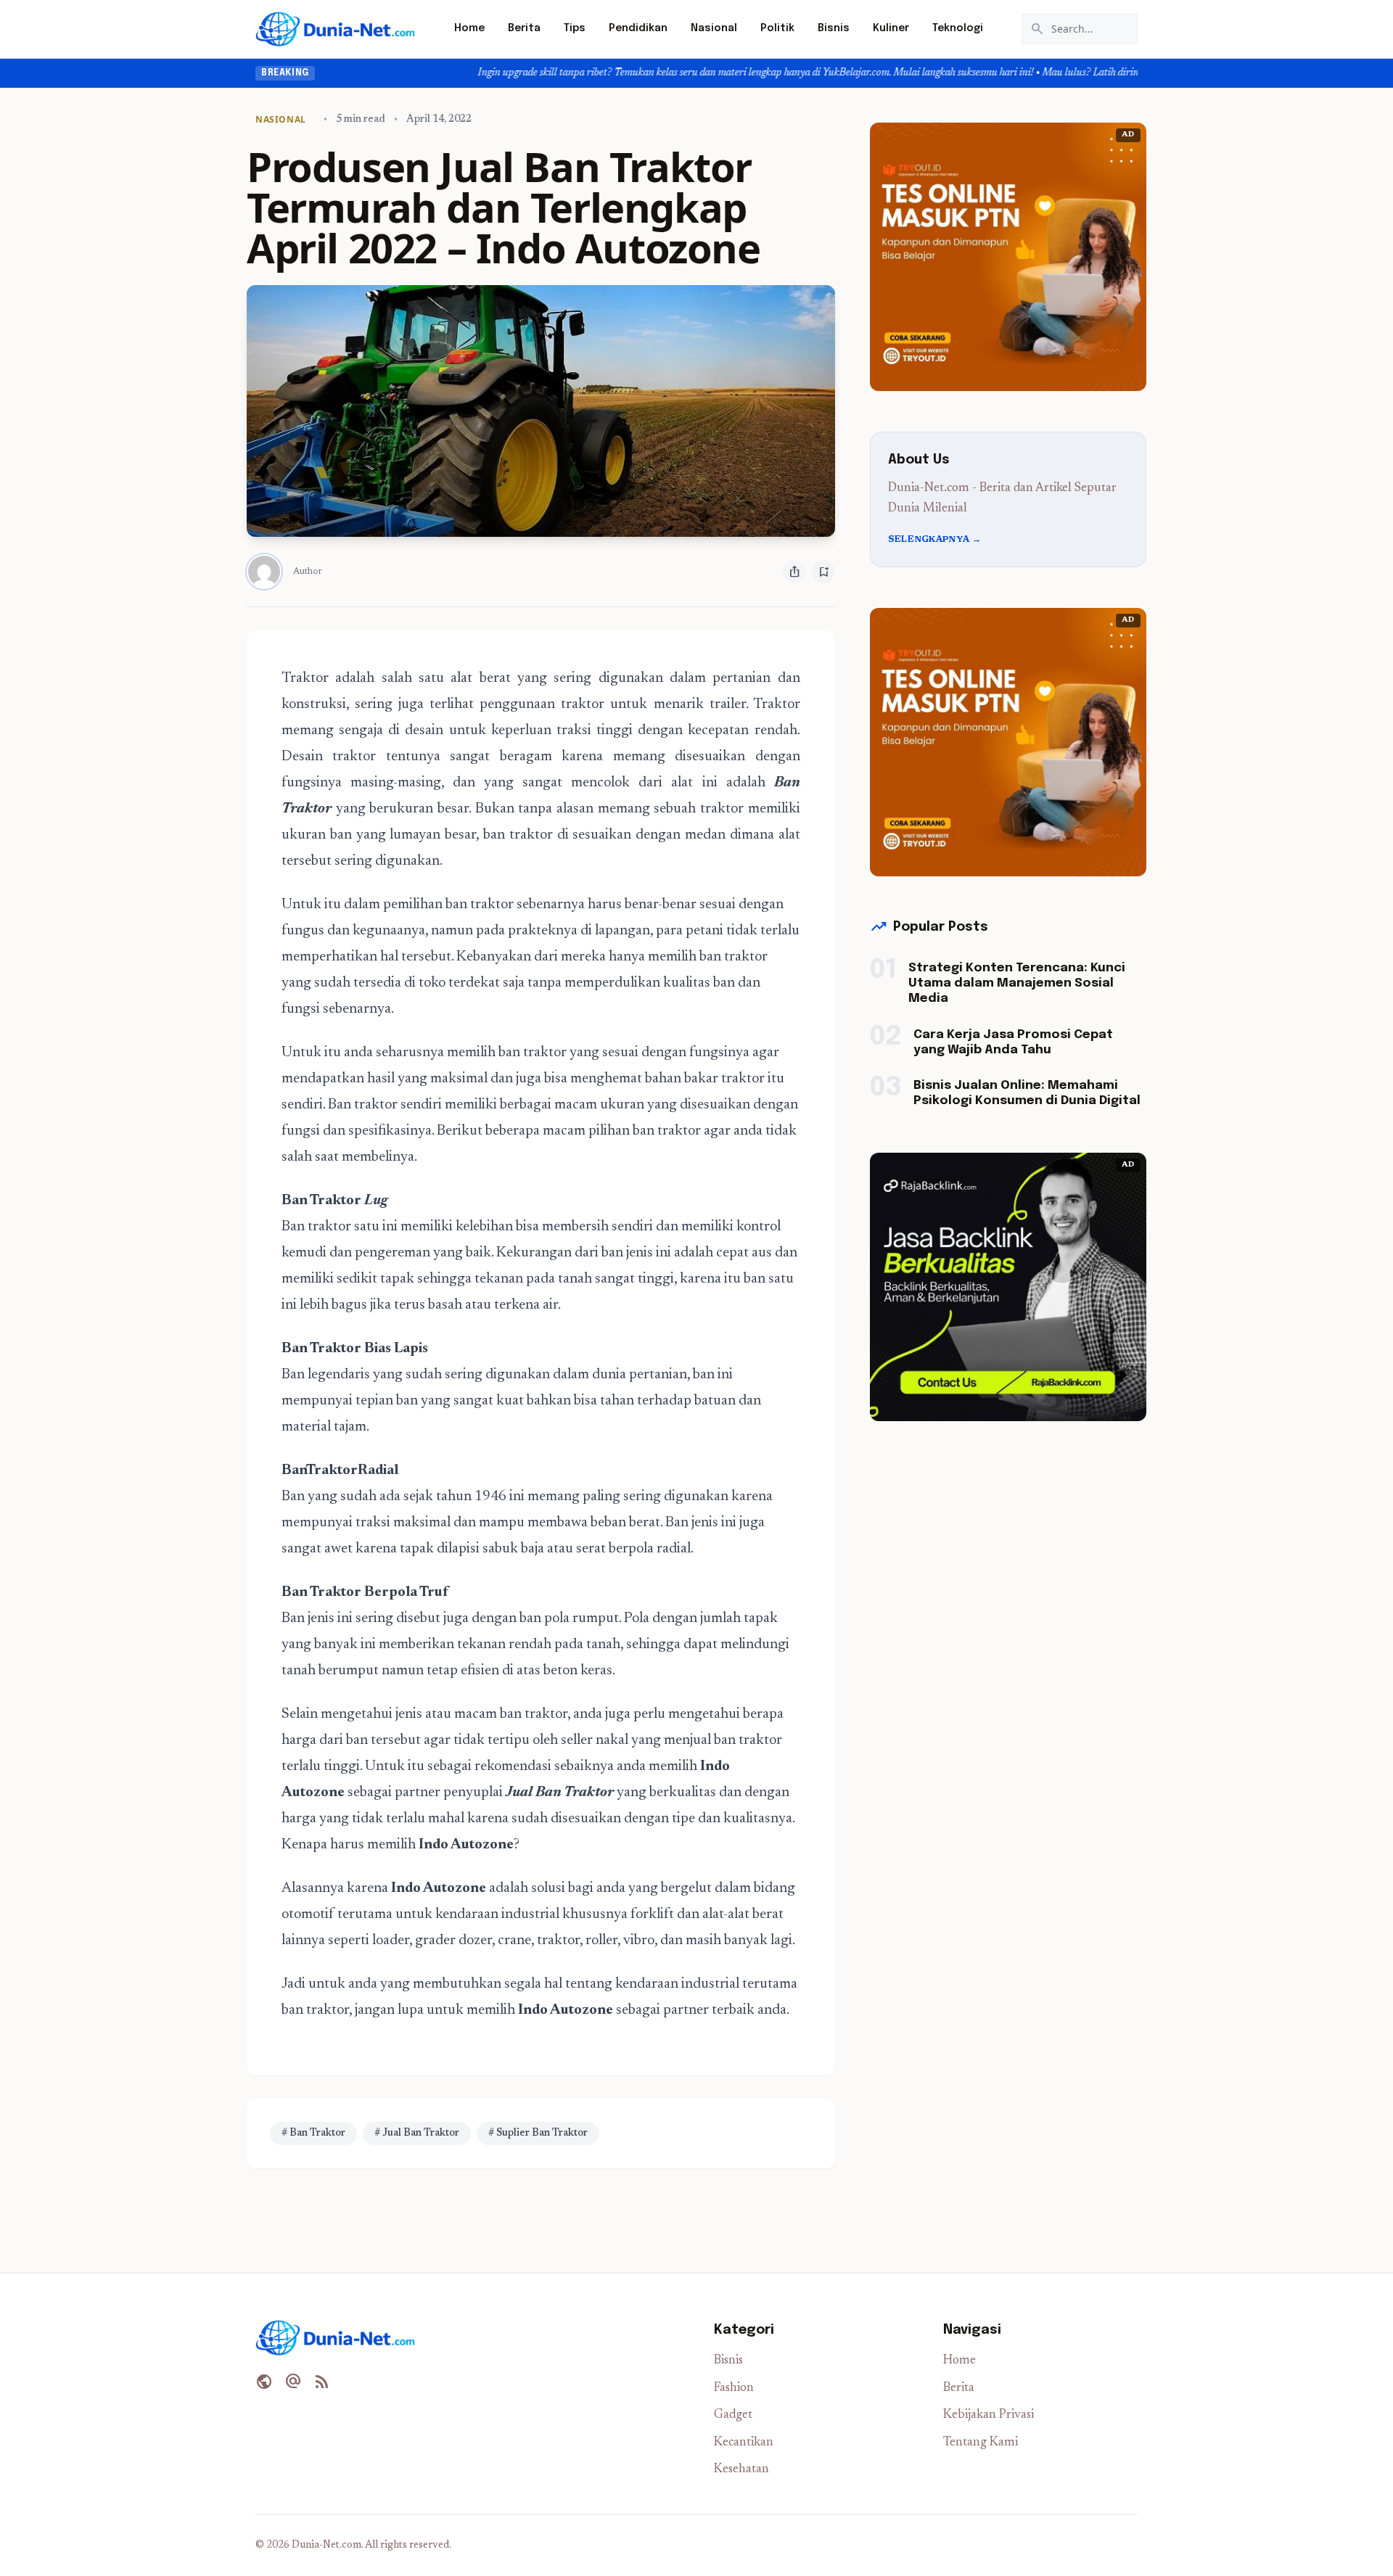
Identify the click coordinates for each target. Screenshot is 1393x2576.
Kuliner (891, 28)
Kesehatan (741, 2470)
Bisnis (834, 28)
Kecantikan (744, 2443)
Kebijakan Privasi (989, 2415)
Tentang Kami (981, 2443)
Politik (777, 28)
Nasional (714, 28)
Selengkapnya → (934, 540)
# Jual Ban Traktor (417, 2133)
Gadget (733, 2415)
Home (469, 28)
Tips (575, 28)
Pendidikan (638, 28)
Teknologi (958, 28)
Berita (524, 28)
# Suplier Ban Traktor (538, 2133)
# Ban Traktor (313, 2133)
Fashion (734, 2388)
